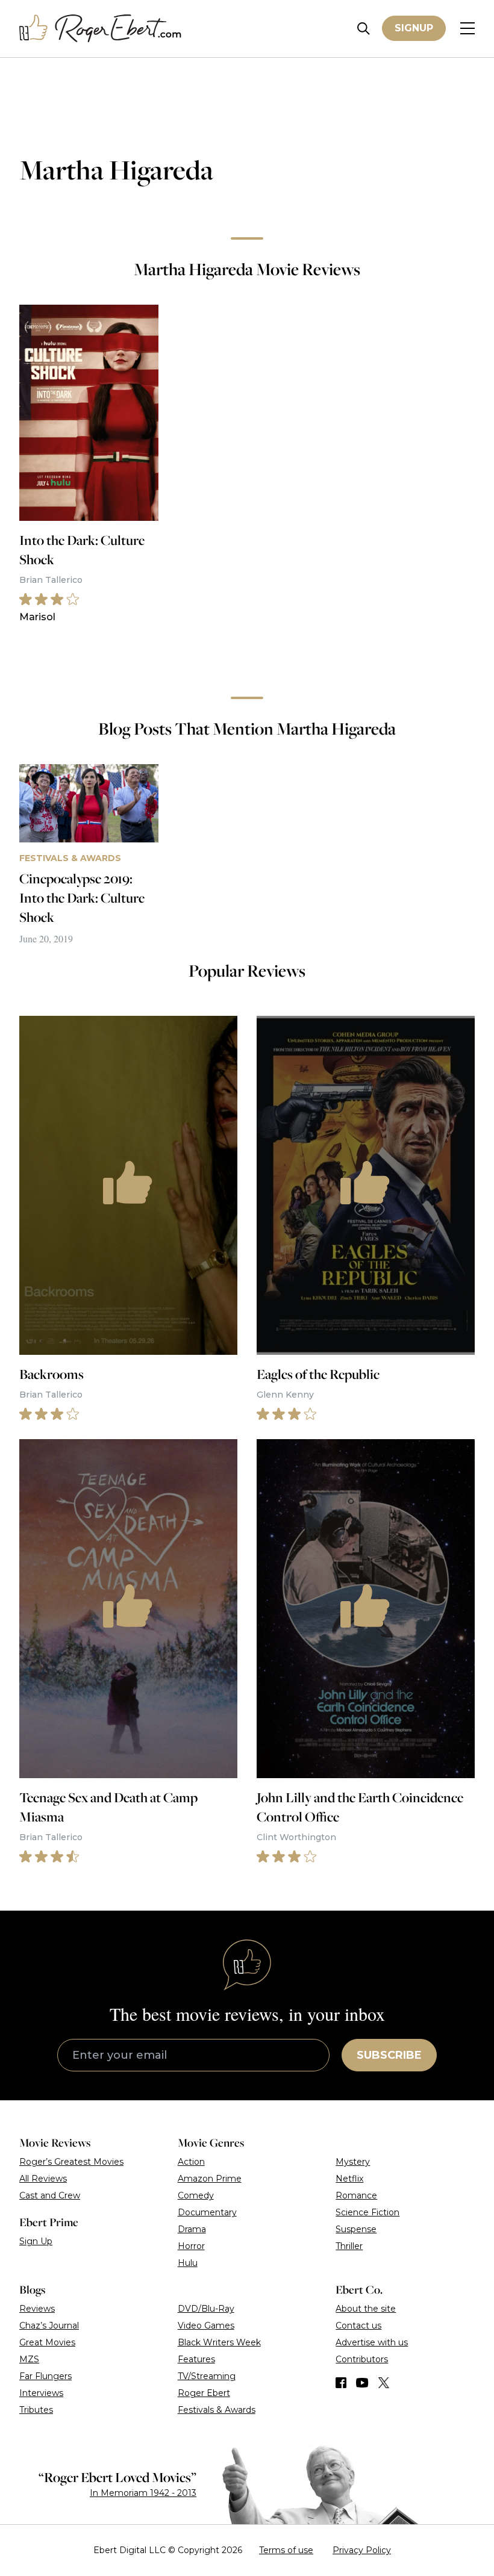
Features (196, 2359)
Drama (192, 2229)
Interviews (41, 2393)
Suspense (356, 2229)
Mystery (353, 2162)
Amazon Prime (210, 2179)
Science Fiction (367, 2212)
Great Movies (47, 2342)
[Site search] (364, 29)
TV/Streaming (207, 2376)
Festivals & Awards (217, 2410)
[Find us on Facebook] (341, 2383)
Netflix (349, 2179)
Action (191, 2162)
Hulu (188, 2263)
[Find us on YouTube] (362, 2383)
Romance (356, 2195)
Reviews (37, 2309)
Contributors (362, 2359)
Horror (191, 2246)
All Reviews (43, 2179)
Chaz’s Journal (49, 2326)
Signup (414, 28)
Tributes (36, 2410)
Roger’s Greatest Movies (71, 2162)
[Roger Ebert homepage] (101, 29)
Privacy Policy (362, 2550)
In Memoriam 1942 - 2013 (143, 2493)
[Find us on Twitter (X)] (384, 2383)
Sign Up (36, 2241)
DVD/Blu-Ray (206, 2309)
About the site (366, 2309)
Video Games (206, 2326)
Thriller (349, 2246)
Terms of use (286, 2550)
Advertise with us (372, 2342)
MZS (29, 2359)
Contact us (358, 2326)
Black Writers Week (219, 2342)
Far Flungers (45, 2376)
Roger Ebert (204, 2393)
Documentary (207, 2212)
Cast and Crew (50, 2195)
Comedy (196, 2195)
